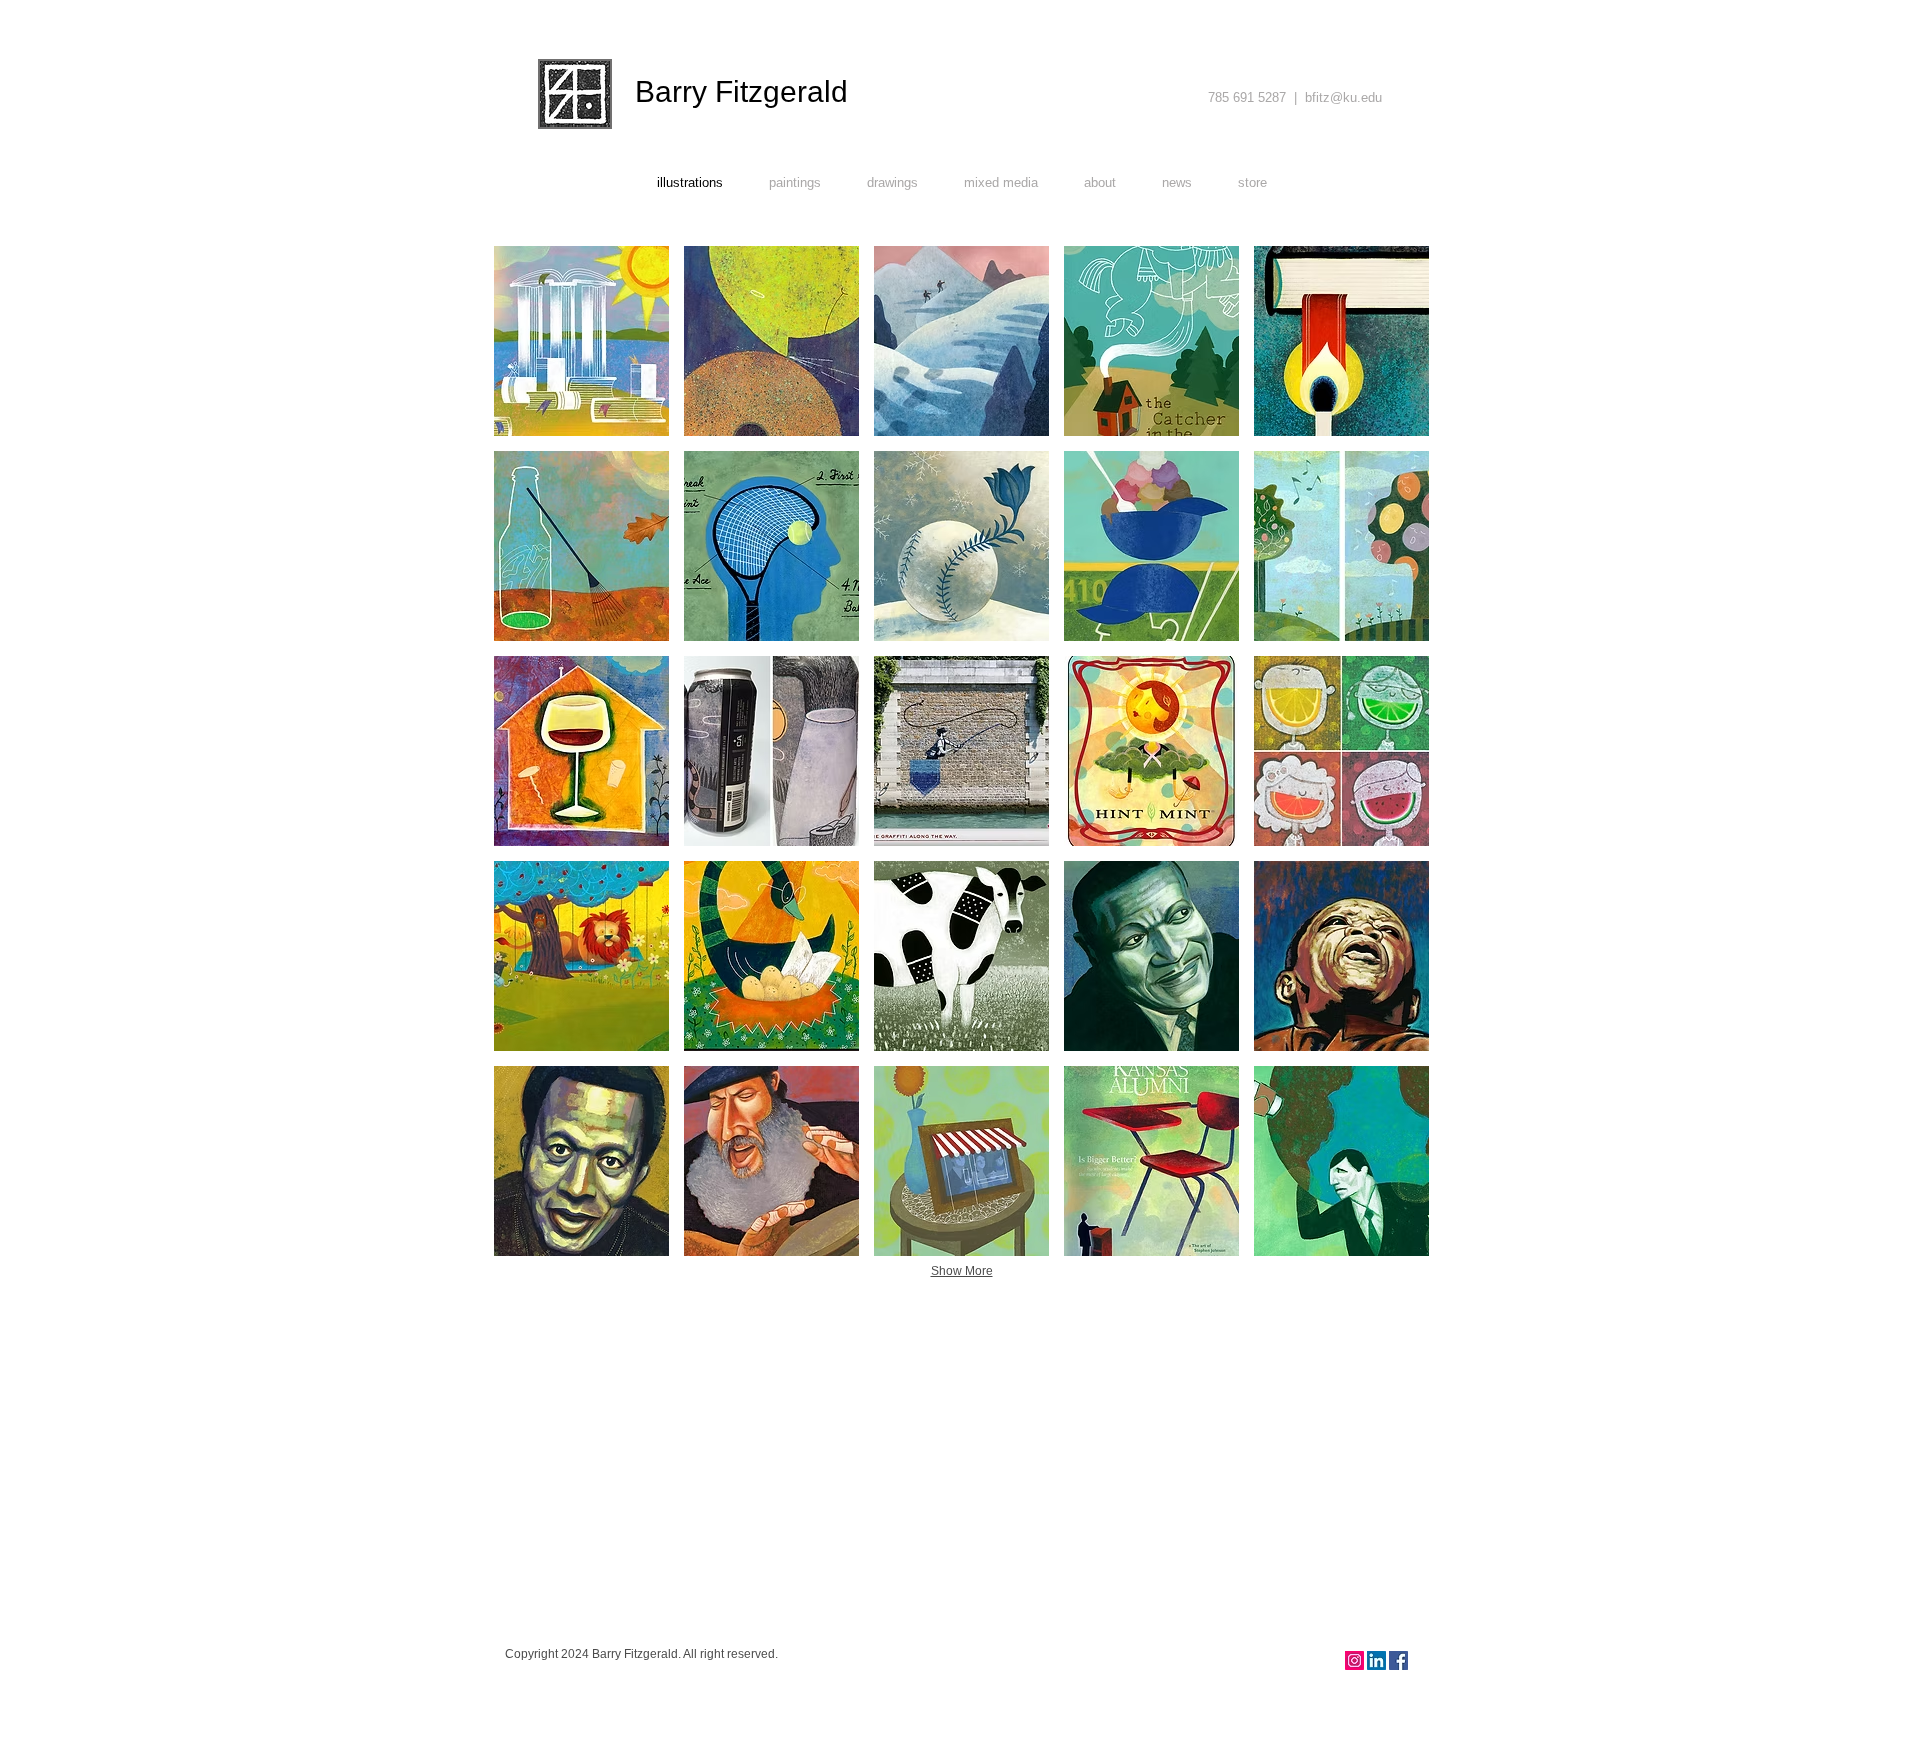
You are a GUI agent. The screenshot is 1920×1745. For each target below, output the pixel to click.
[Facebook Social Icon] (1398, 1660)
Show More (962, 1271)
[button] (581, 341)
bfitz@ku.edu (1343, 97)
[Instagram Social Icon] (1354, 1660)
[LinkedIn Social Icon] (1376, 1660)
